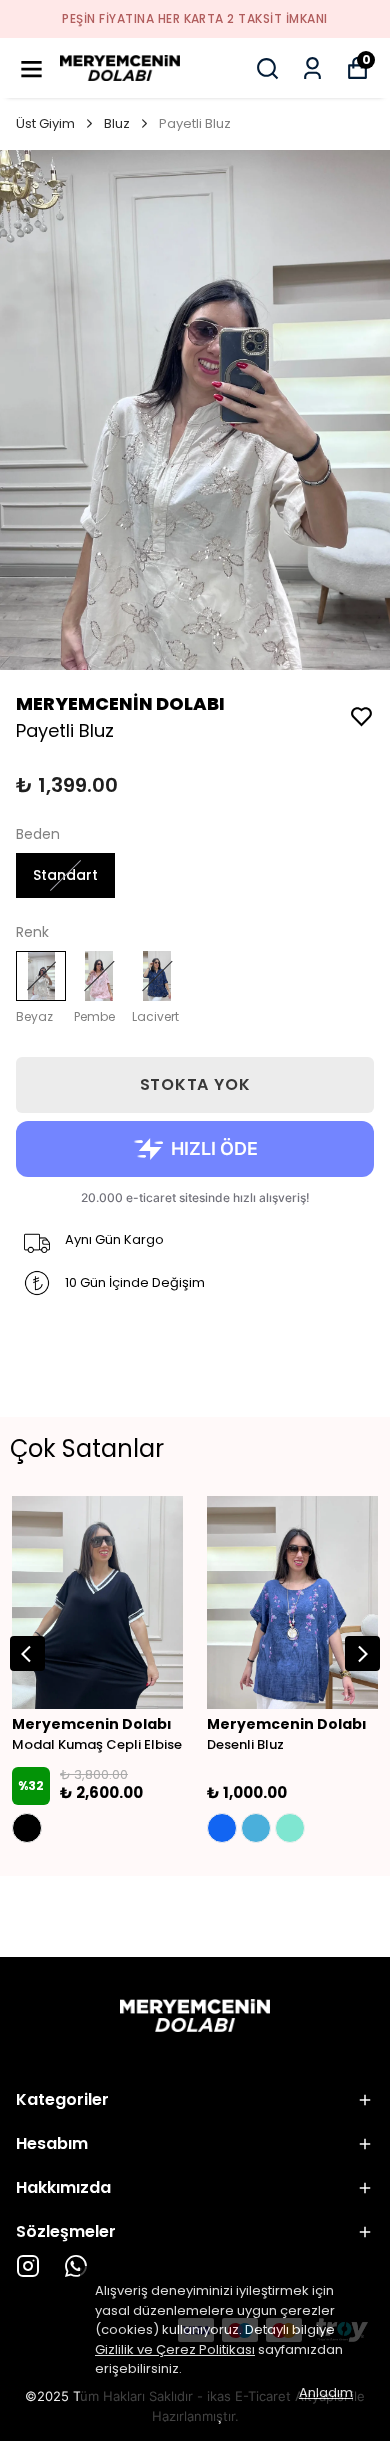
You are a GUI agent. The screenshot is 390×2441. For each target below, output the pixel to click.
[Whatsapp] (76, 2266)
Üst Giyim (45, 123)
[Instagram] (28, 2266)
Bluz (117, 123)
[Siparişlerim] (312, 68)
